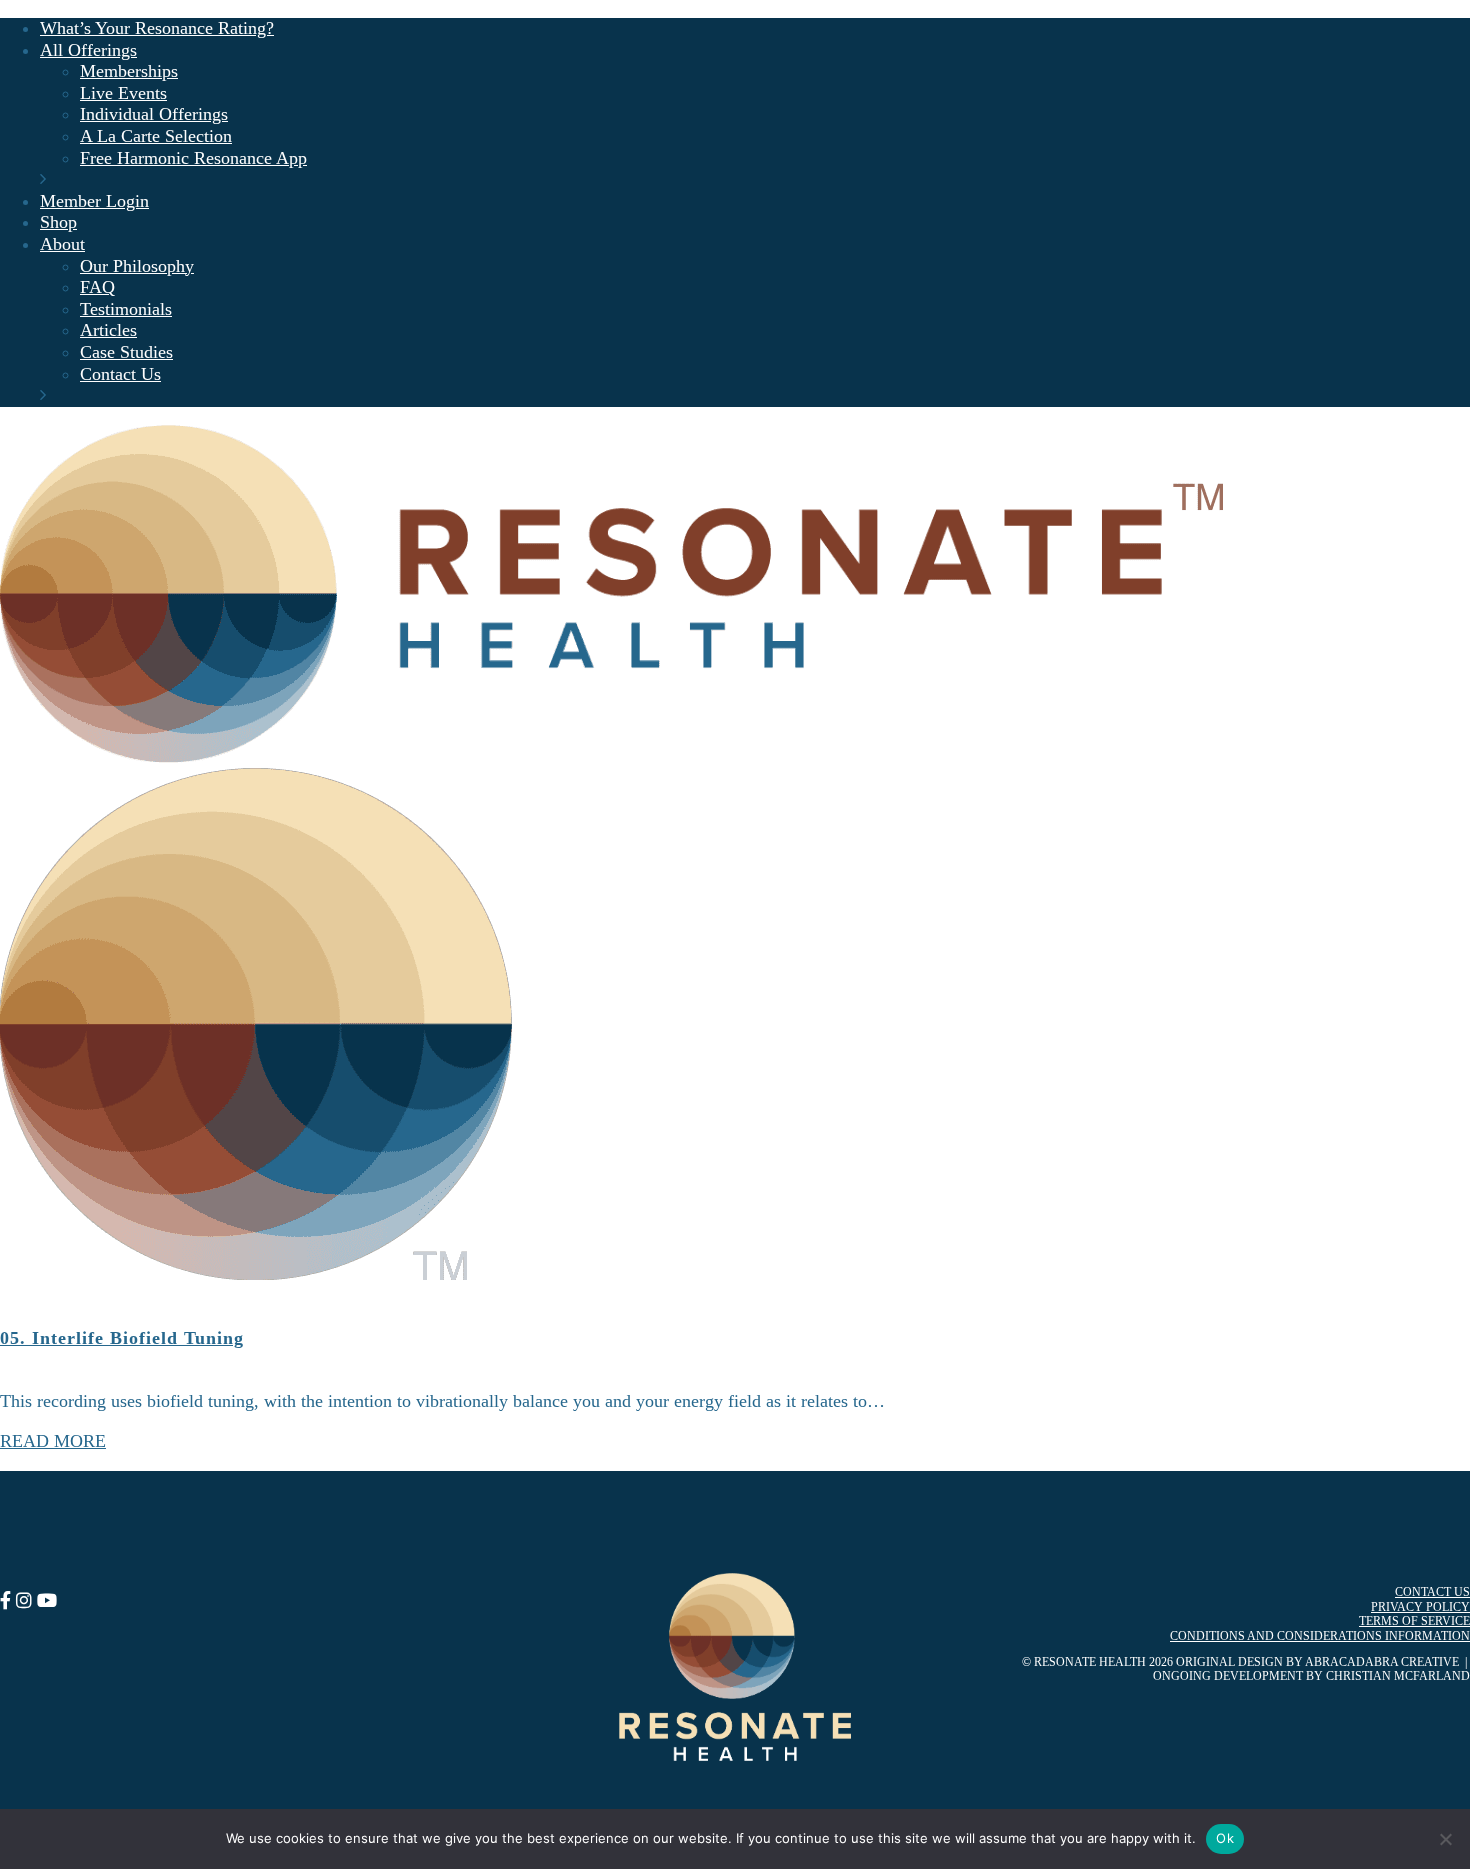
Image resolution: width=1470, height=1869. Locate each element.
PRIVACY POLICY (1420, 1607)
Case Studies (126, 352)
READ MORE (53, 1441)
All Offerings (88, 50)
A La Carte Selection (156, 136)
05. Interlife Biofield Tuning (122, 1338)
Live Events (123, 93)
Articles (108, 330)
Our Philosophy (137, 266)
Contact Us (120, 374)
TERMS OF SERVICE (1414, 1621)
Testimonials (126, 309)
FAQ (97, 287)
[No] (1445, 1839)
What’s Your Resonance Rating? (157, 28)
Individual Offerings (154, 114)
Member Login (94, 201)
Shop (58, 222)
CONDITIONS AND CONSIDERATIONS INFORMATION (1320, 1636)
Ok (1225, 1838)
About (62, 244)
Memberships (129, 71)
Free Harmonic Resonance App (193, 158)
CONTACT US (1432, 1592)
